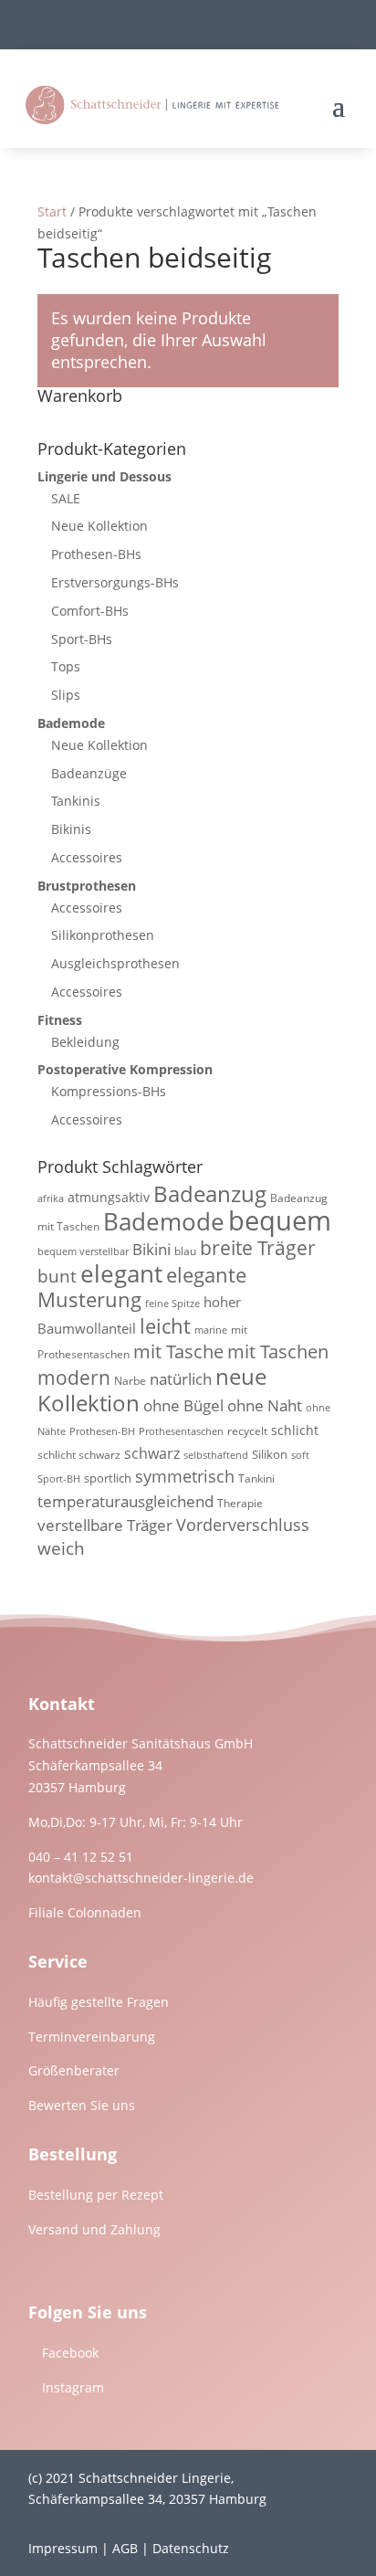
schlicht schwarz (79, 1455)
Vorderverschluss (243, 1525)
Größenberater (74, 2070)
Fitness (60, 1020)
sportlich (108, 1478)
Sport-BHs (82, 639)
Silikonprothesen (103, 935)
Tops (66, 666)
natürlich (181, 1379)
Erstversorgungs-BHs (115, 582)
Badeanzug (210, 1194)
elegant (121, 1273)
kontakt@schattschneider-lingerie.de (141, 1878)
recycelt (247, 1431)
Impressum (63, 2548)
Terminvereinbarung (92, 2037)
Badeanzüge (89, 773)
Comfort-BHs (90, 611)
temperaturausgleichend (125, 1501)
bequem (280, 1220)
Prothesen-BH (102, 1431)
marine (211, 1330)
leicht (165, 1326)
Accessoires (87, 857)
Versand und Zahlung (94, 2229)
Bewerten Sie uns (82, 2105)
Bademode (71, 723)
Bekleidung (85, 1042)
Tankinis (76, 801)
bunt (57, 1276)
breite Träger (258, 1247)
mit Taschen (278, 1351)
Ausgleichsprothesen (115, 963)
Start (52, 211)
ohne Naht (265, 1405)
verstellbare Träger (105, 1525)
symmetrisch (185, 1476)
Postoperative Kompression (125, 1069)
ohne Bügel (183, 1405)
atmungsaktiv (109, 1197)
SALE (66, 498)
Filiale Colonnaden (85, 1912)
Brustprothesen (87, 886)
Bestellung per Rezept (96, 2195)
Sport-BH (59, 1479)
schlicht (295, 1430)
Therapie (240, 1503)
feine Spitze (172, 1304)
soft (300, 1455)
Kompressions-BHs (109, 1091)
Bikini (151, 1249)
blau (185, 1251)
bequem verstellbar (83, 1251)
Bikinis (71, 829)
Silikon (270, 1454)
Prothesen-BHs (96, 554)
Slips (66, 695)
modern (74, 1378)
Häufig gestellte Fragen (99, 2002)
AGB (125, 2548)
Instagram (73, 2387)
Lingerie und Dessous (104, 476)
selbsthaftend (216, 1455)
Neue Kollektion (99, 526)
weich (61, 1548)
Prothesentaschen (181, 1431)
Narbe (130, 1381)
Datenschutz (191, 2548)
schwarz (152, 1453)
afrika (51, 1198)
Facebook (70, 2353)
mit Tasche (178, 1351)
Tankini (256, 1478)
